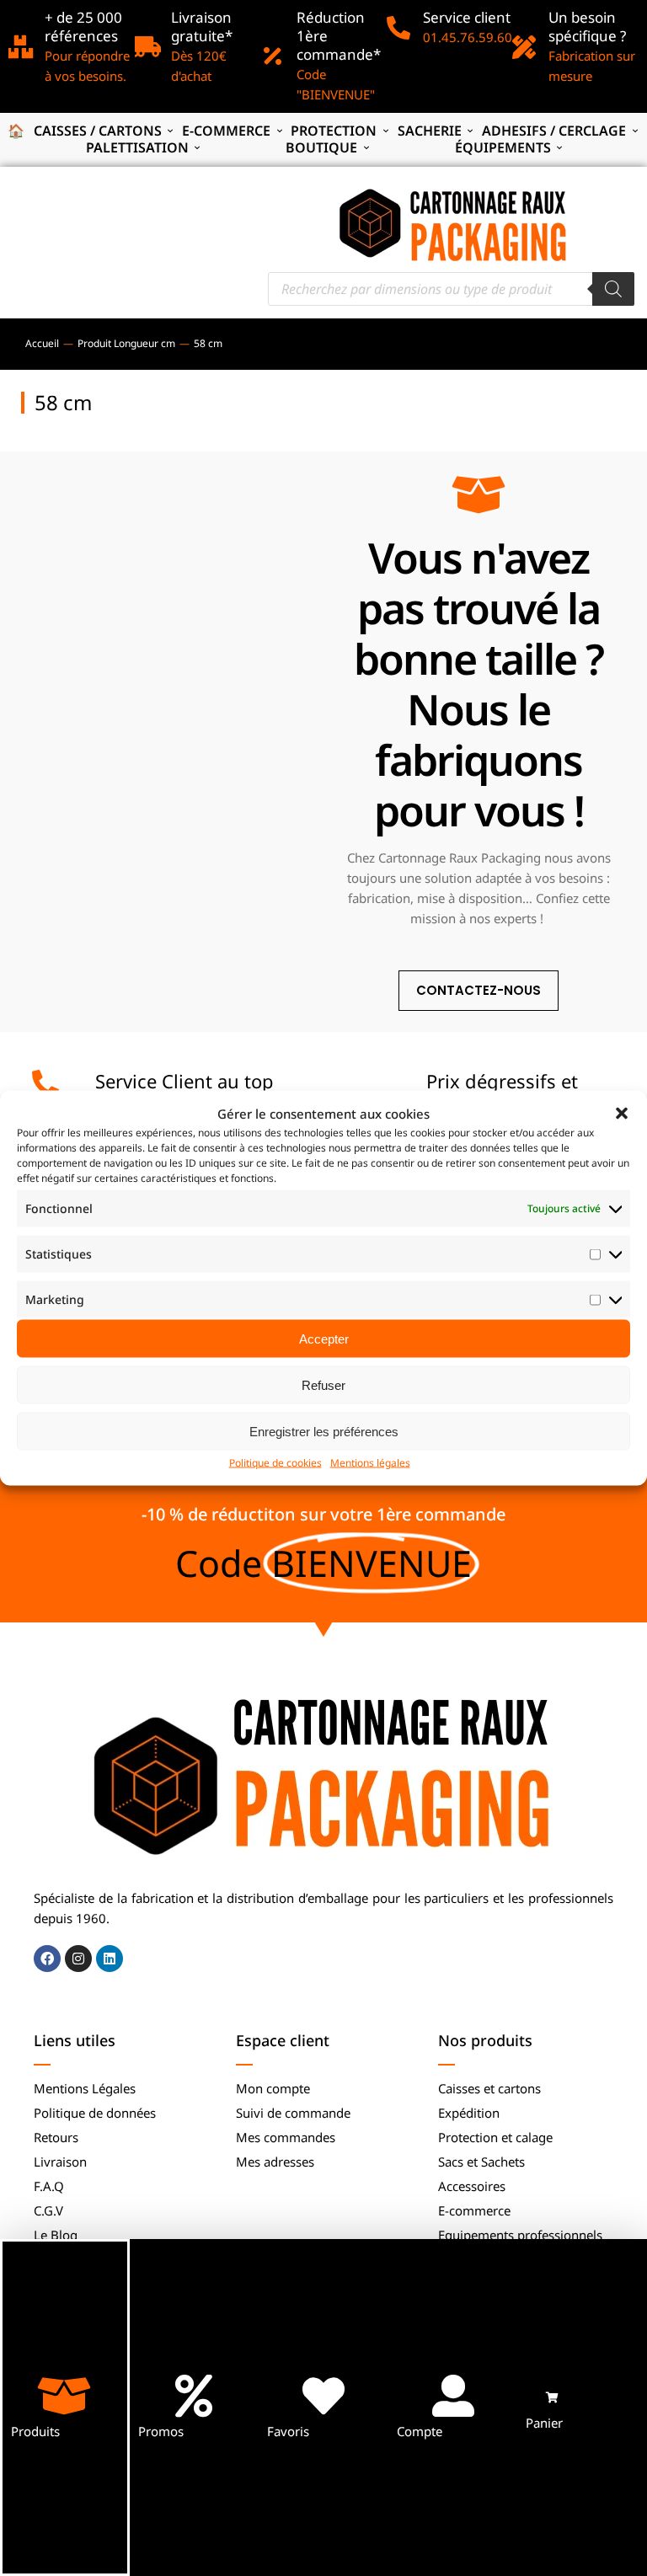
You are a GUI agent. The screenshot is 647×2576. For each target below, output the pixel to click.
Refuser (323, 1384)
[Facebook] (47, 1959)
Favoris (288, 2431)
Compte (420, 2431)
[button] (622, 1114)
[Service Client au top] (45, 1083)
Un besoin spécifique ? (587, 27)
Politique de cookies (275, 1463)
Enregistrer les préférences (324, 1431)
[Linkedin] (110, 1959)
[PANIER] (552, 2398)
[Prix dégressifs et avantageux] (362, 1083)
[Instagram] (78, 1959)
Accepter (324, 1338)
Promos (161, 2431)
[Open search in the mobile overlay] (451, 289)
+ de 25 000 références (83, 27)
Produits (35, 2431)
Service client (467, 17)
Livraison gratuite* (202, 27)
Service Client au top (184, 1081)
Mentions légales (370, 1463)
